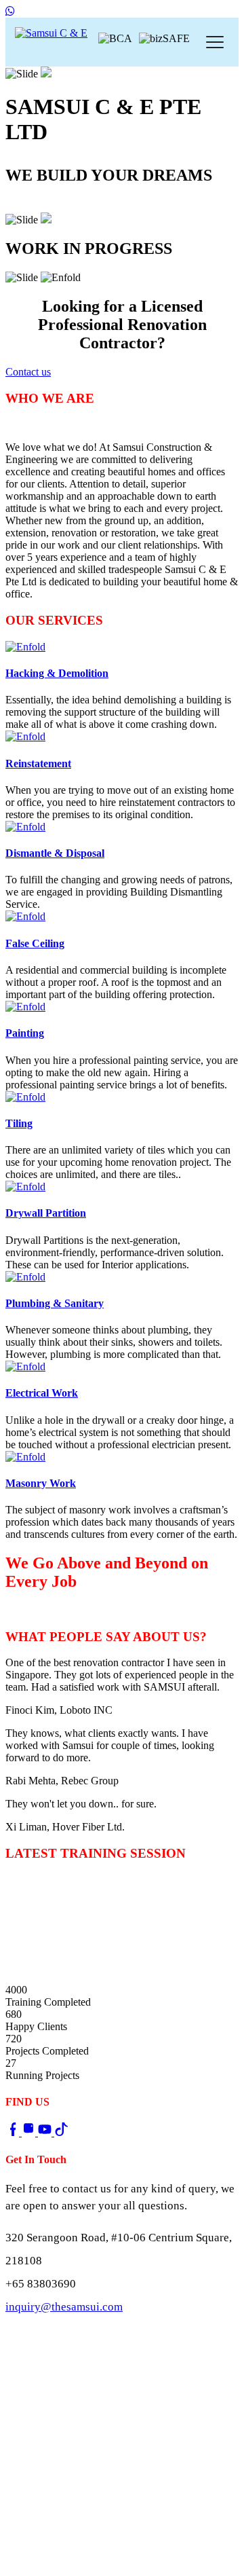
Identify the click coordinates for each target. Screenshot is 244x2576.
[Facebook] (14, 2132)
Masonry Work (41, 1483)
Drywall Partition (46, 1213)
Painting (25, 1033)
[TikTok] (61, 2132)
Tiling (19, 1123)
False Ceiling (35, 943)
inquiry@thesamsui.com (64, 2307)
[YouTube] (46, 2132)
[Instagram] (30, 2132)
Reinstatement (38, 763)
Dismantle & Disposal (55, 853)
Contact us (34, 205)
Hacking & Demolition (57, 673)
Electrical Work (42, 1393)
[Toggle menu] (215, 42)
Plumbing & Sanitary (55, 1303)
